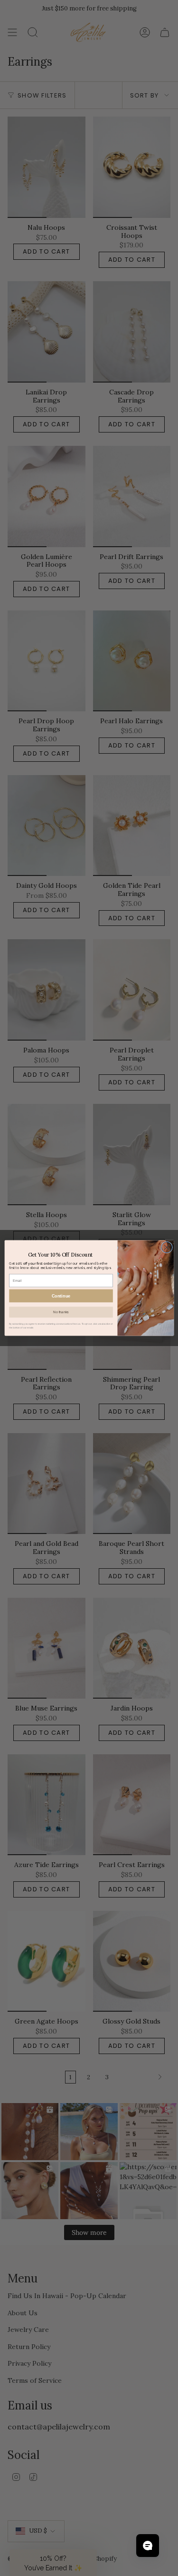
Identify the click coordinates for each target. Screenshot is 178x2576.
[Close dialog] (166, 1247)
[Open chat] (148, 2546)
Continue (61, 1296)
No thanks (61, 1312)
